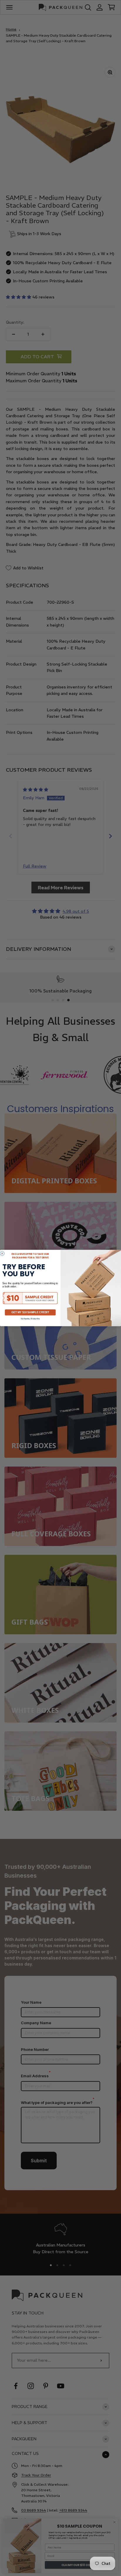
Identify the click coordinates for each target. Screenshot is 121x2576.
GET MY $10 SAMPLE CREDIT (30, 1312)
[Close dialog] (2, 1254)
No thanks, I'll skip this (30, 1319)
